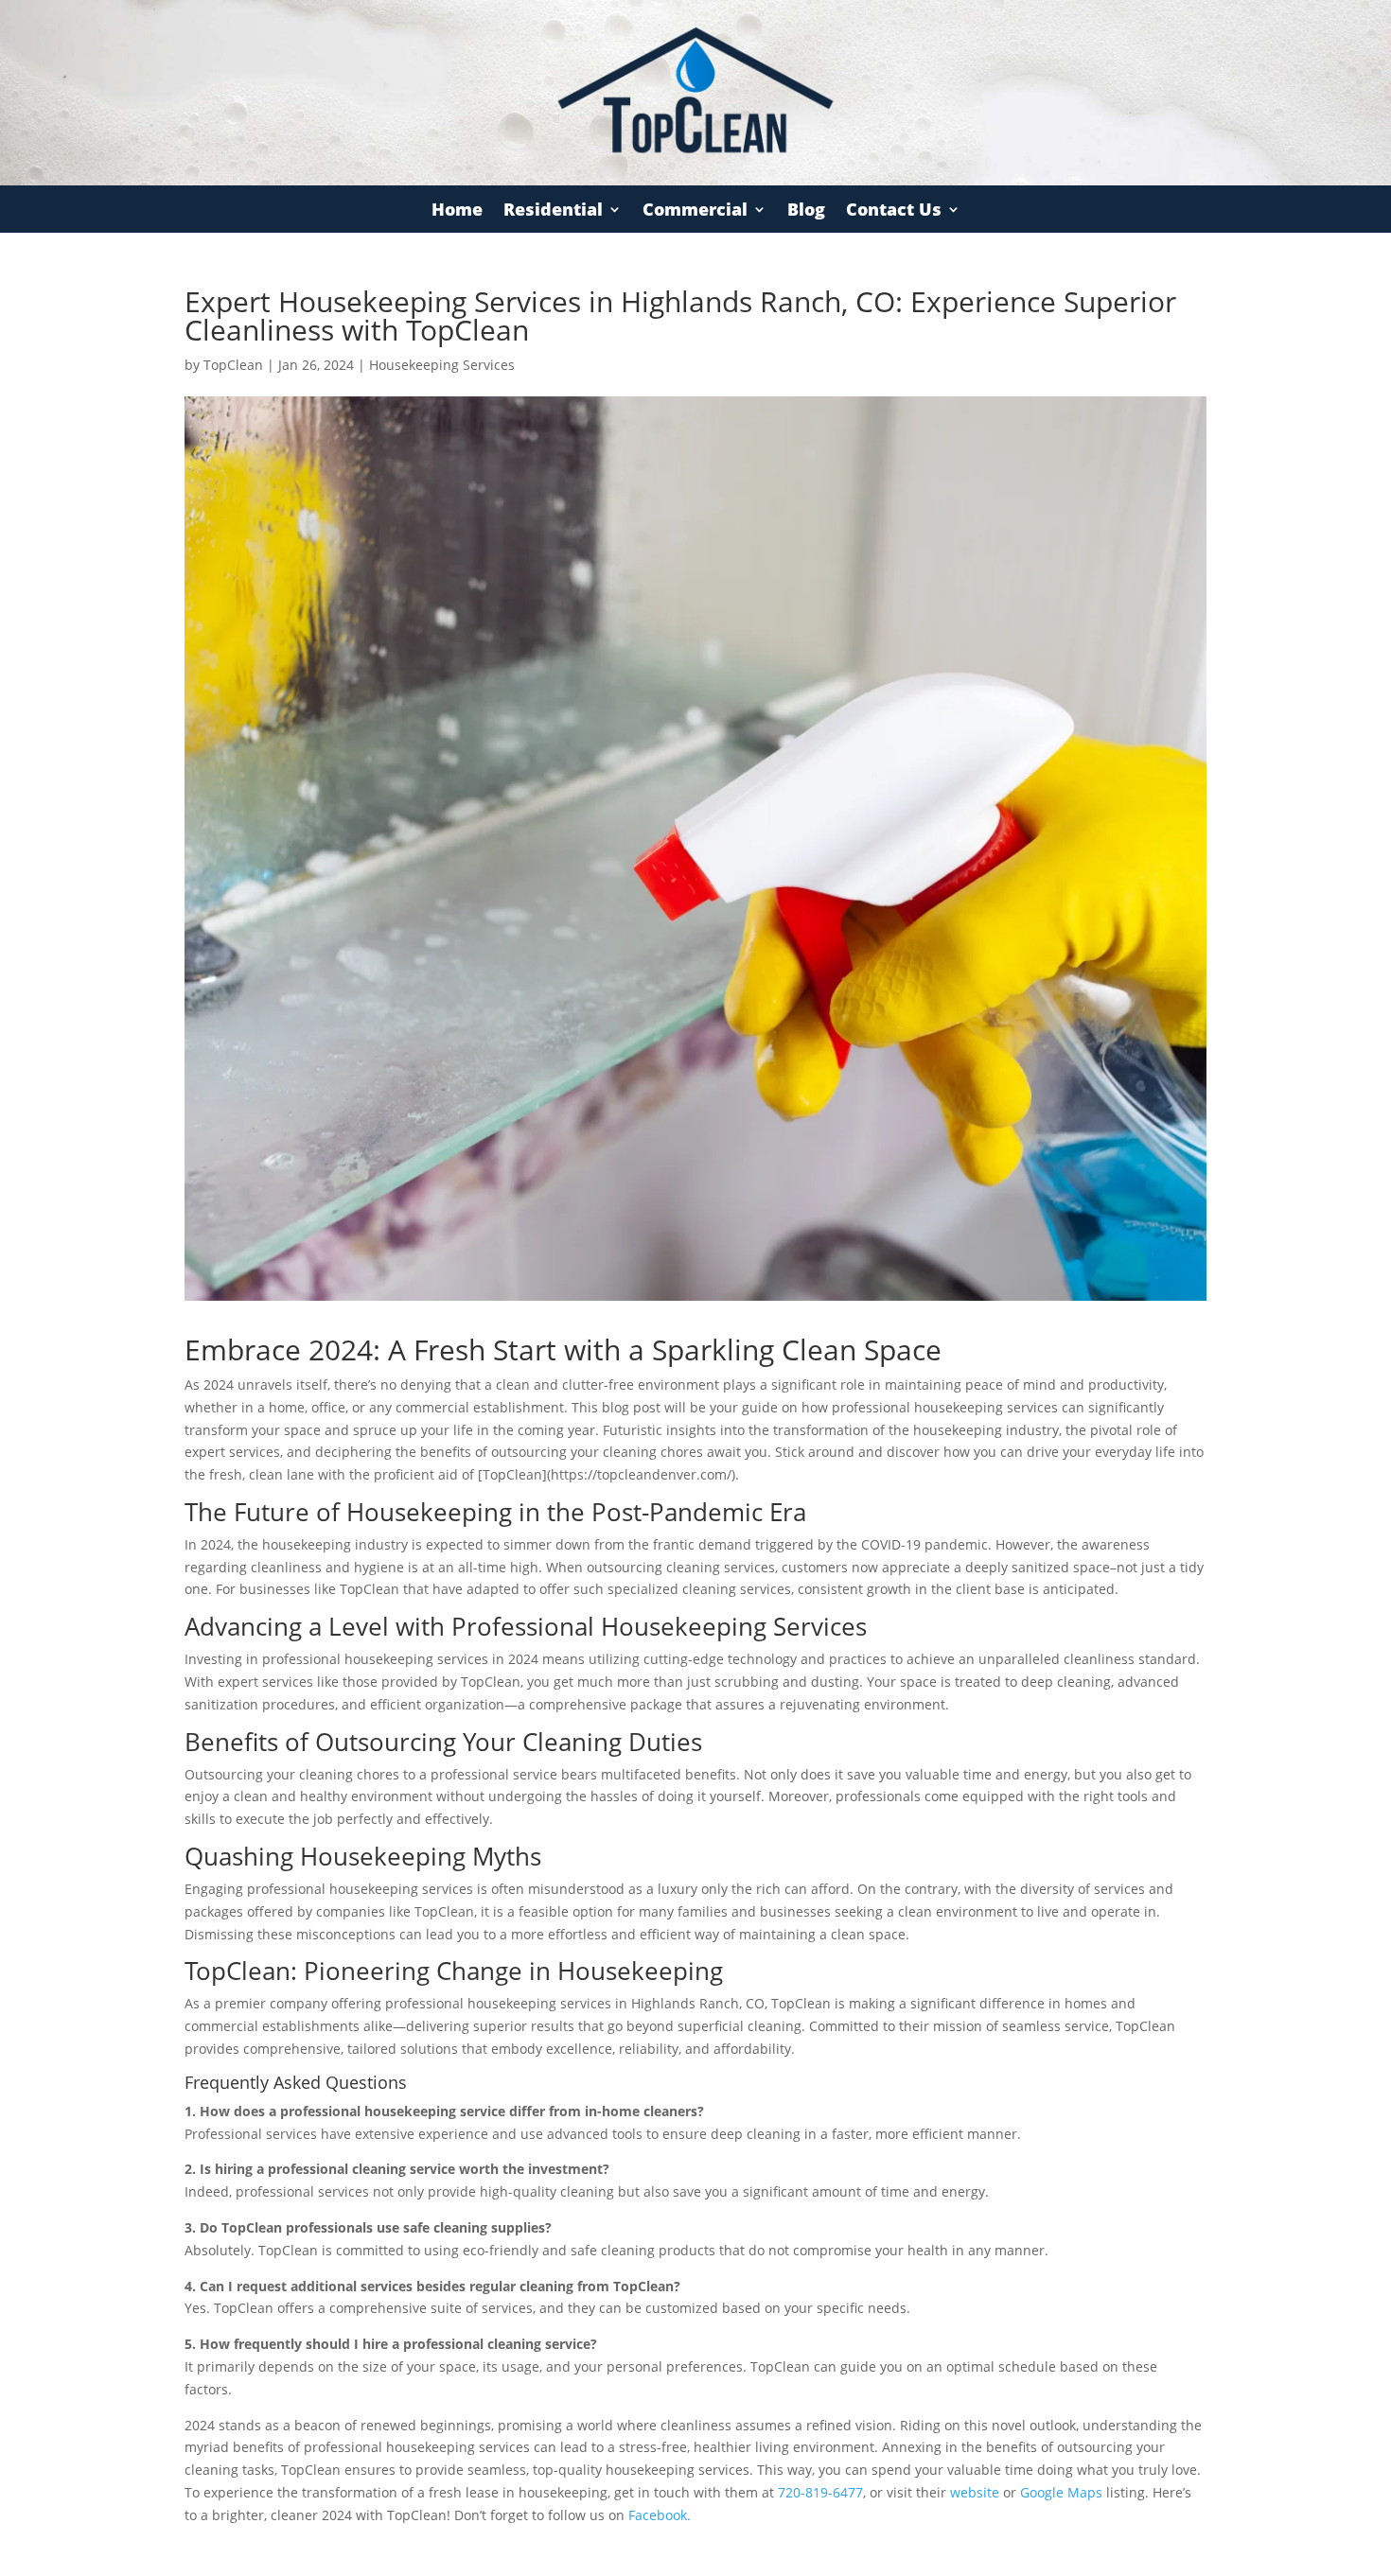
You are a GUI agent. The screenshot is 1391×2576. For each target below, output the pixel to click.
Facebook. (660, 2515)
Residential (553, 211)
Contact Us (894, 211)
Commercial (695, 211)
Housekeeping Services (442, 365)
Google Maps (1061, 2492)
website (975, 2492)
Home (457, 211)
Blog (806, 211)
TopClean (233, 365)
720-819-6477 (820, 2492)
